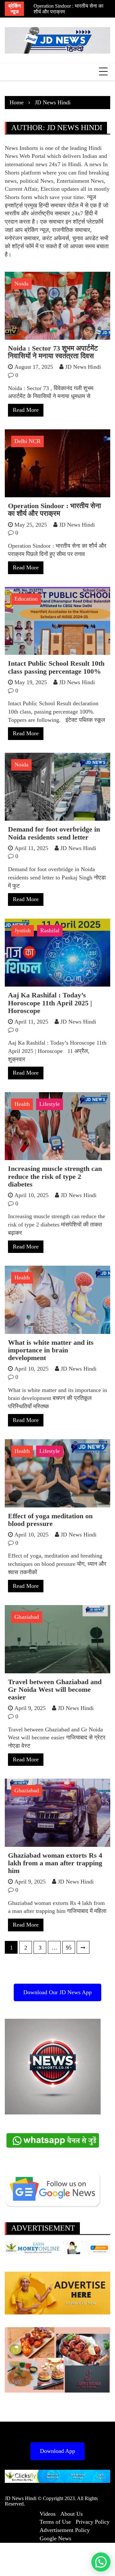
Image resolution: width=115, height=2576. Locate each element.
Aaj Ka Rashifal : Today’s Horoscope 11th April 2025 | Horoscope (50, 1003)
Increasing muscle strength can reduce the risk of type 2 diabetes (55, 1176)
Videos (48, 2514)
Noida (21, 284)
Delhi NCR (27, 441)
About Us (72, 2514)
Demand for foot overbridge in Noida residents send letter (54, 833)
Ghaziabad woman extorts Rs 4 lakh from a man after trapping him (55, 1863)
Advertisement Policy (65, 2530)
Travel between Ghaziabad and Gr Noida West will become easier (55, 1689)
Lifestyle (50, 1104)
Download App (57, 2451)
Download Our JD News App (57, 1992)
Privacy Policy (93, 2522)
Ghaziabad (27, 1617)
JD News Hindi (83, 367)
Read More (26, 410)
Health (22, 1104)
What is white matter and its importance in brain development (51, 1350)
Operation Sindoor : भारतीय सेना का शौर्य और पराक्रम (54, 510)
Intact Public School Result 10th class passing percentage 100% (56, 667)
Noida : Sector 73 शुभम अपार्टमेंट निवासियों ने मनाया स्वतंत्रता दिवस (53, 352)
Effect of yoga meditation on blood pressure (50, 1520)
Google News (55, 2538)
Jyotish (23, 930)
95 (69, 1948)
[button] (101, 2562)
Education (26, 599)
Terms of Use (55, 2522)
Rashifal (50, 930)
